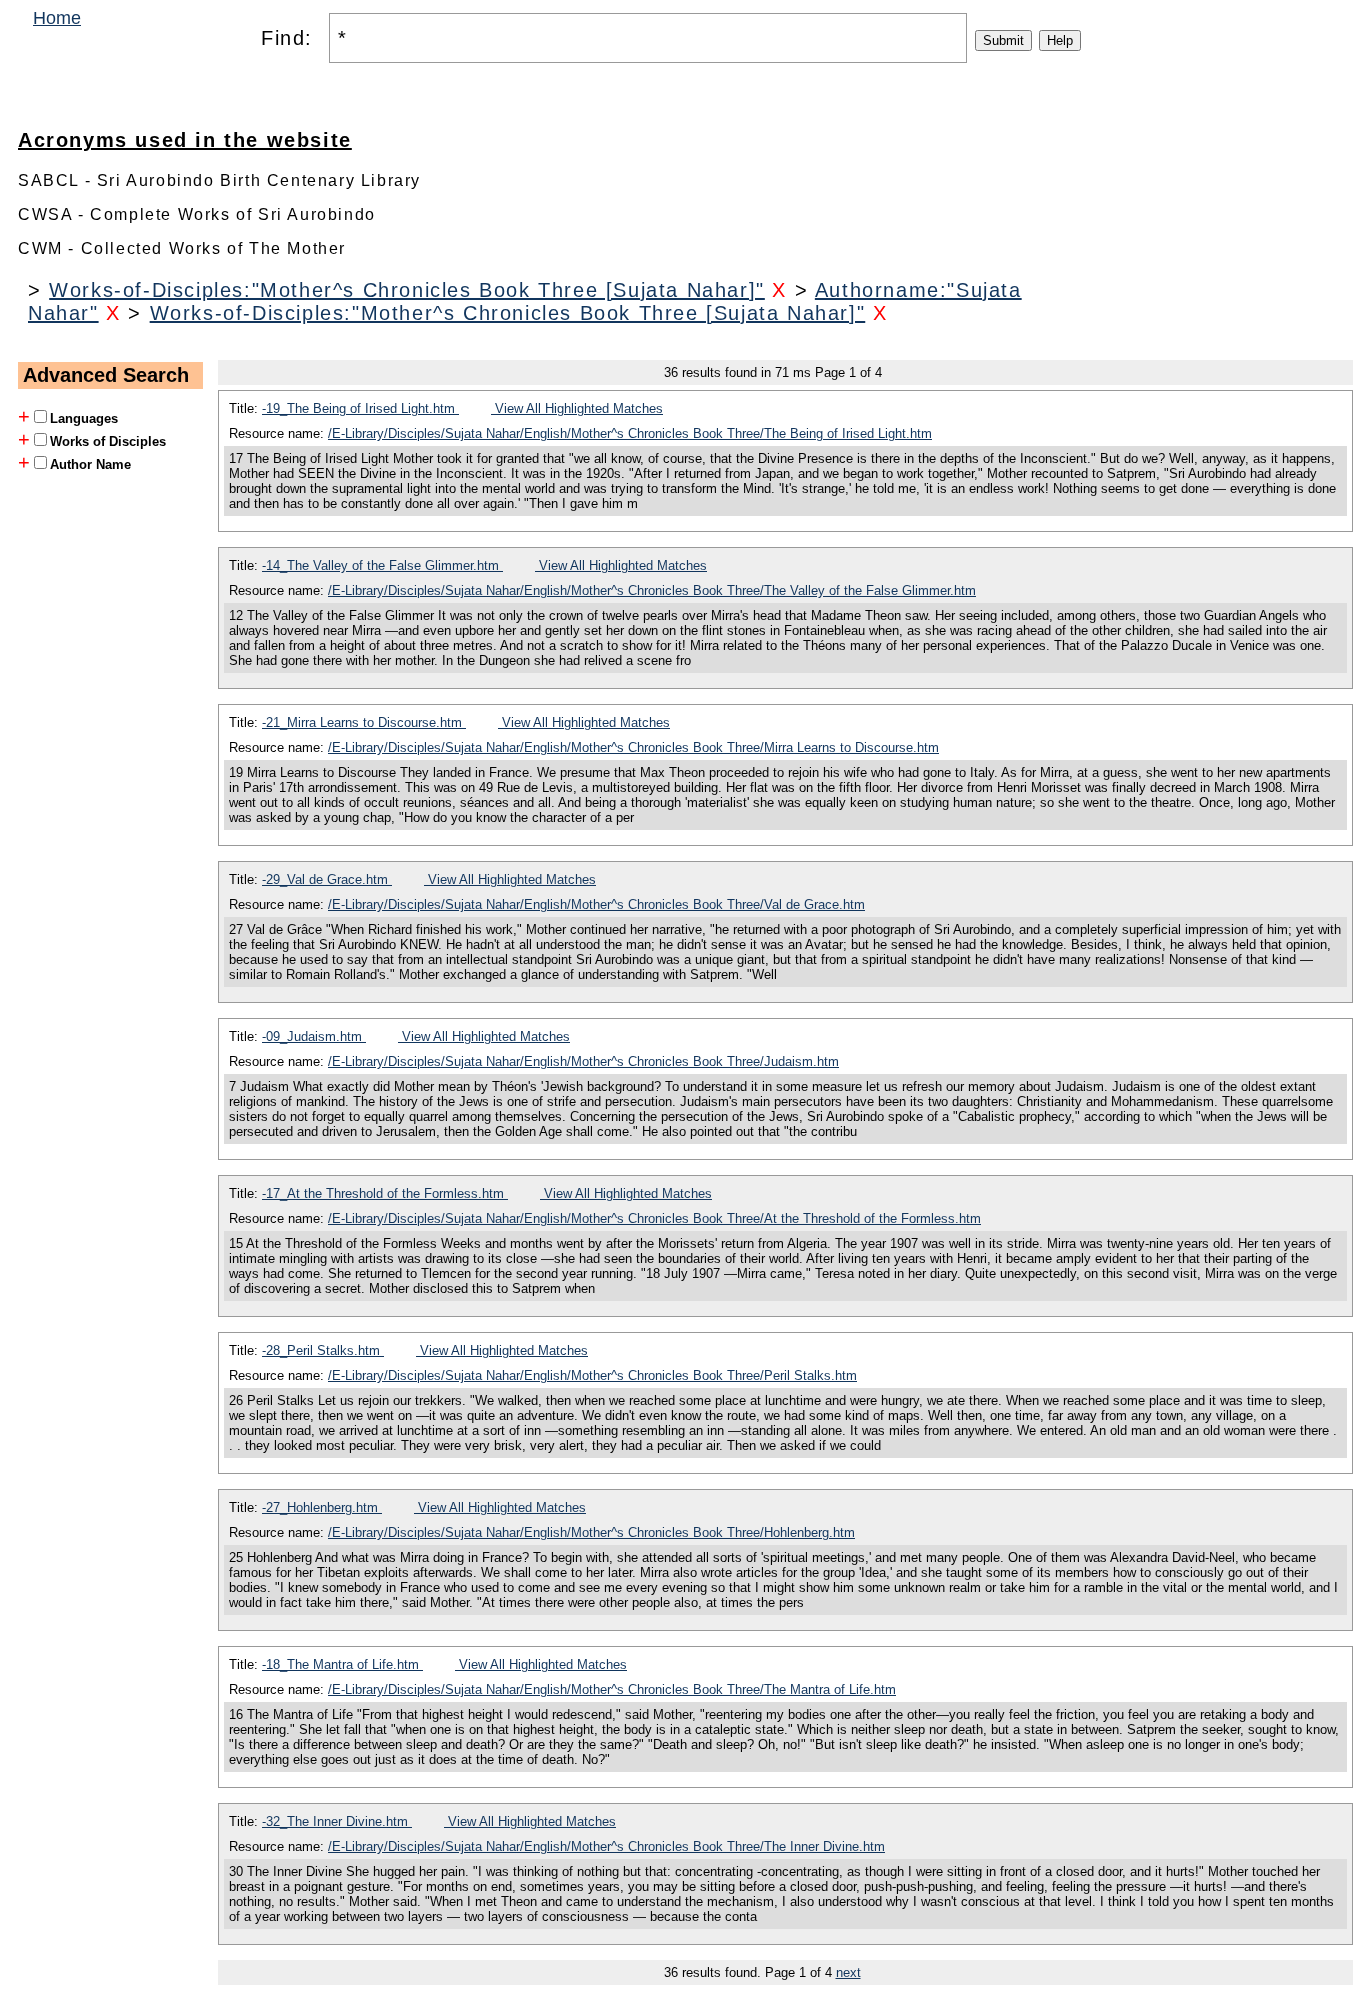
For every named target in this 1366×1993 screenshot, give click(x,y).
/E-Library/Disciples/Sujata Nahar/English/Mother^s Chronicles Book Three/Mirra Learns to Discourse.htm (633, 747)
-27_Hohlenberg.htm (322, 1507)
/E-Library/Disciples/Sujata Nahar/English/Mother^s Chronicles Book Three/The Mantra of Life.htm (612, 1689)
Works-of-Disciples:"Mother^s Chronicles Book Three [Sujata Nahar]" (407, 290)
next (848, 1972)
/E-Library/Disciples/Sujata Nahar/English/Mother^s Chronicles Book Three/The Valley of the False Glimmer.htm (652, 590)
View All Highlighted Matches (577, 408)
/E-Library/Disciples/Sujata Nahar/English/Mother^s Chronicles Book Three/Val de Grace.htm (596, 904)
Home (57, 18)
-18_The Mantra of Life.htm (342, 1664)
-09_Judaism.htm (314, 1036)
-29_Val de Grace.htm (327, 879)
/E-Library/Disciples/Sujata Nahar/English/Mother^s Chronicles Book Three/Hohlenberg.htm (591, 1532)
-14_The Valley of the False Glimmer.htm (382, 565)
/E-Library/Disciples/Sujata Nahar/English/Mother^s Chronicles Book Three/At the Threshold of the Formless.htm (654, 1218)
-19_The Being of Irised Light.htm (360, 408)
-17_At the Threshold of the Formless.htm (385, 1193)
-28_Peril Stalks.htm (323, 1350)
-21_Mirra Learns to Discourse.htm (364, 722)
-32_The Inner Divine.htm (337, 1821)
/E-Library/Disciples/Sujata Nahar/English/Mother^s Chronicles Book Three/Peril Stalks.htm (592, 1375)
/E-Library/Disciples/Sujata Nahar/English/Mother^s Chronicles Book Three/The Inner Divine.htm (606, 1846)
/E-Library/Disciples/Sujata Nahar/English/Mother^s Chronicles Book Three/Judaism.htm (583, 1061)
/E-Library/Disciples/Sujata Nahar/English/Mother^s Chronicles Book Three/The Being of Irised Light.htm (630, 433)
